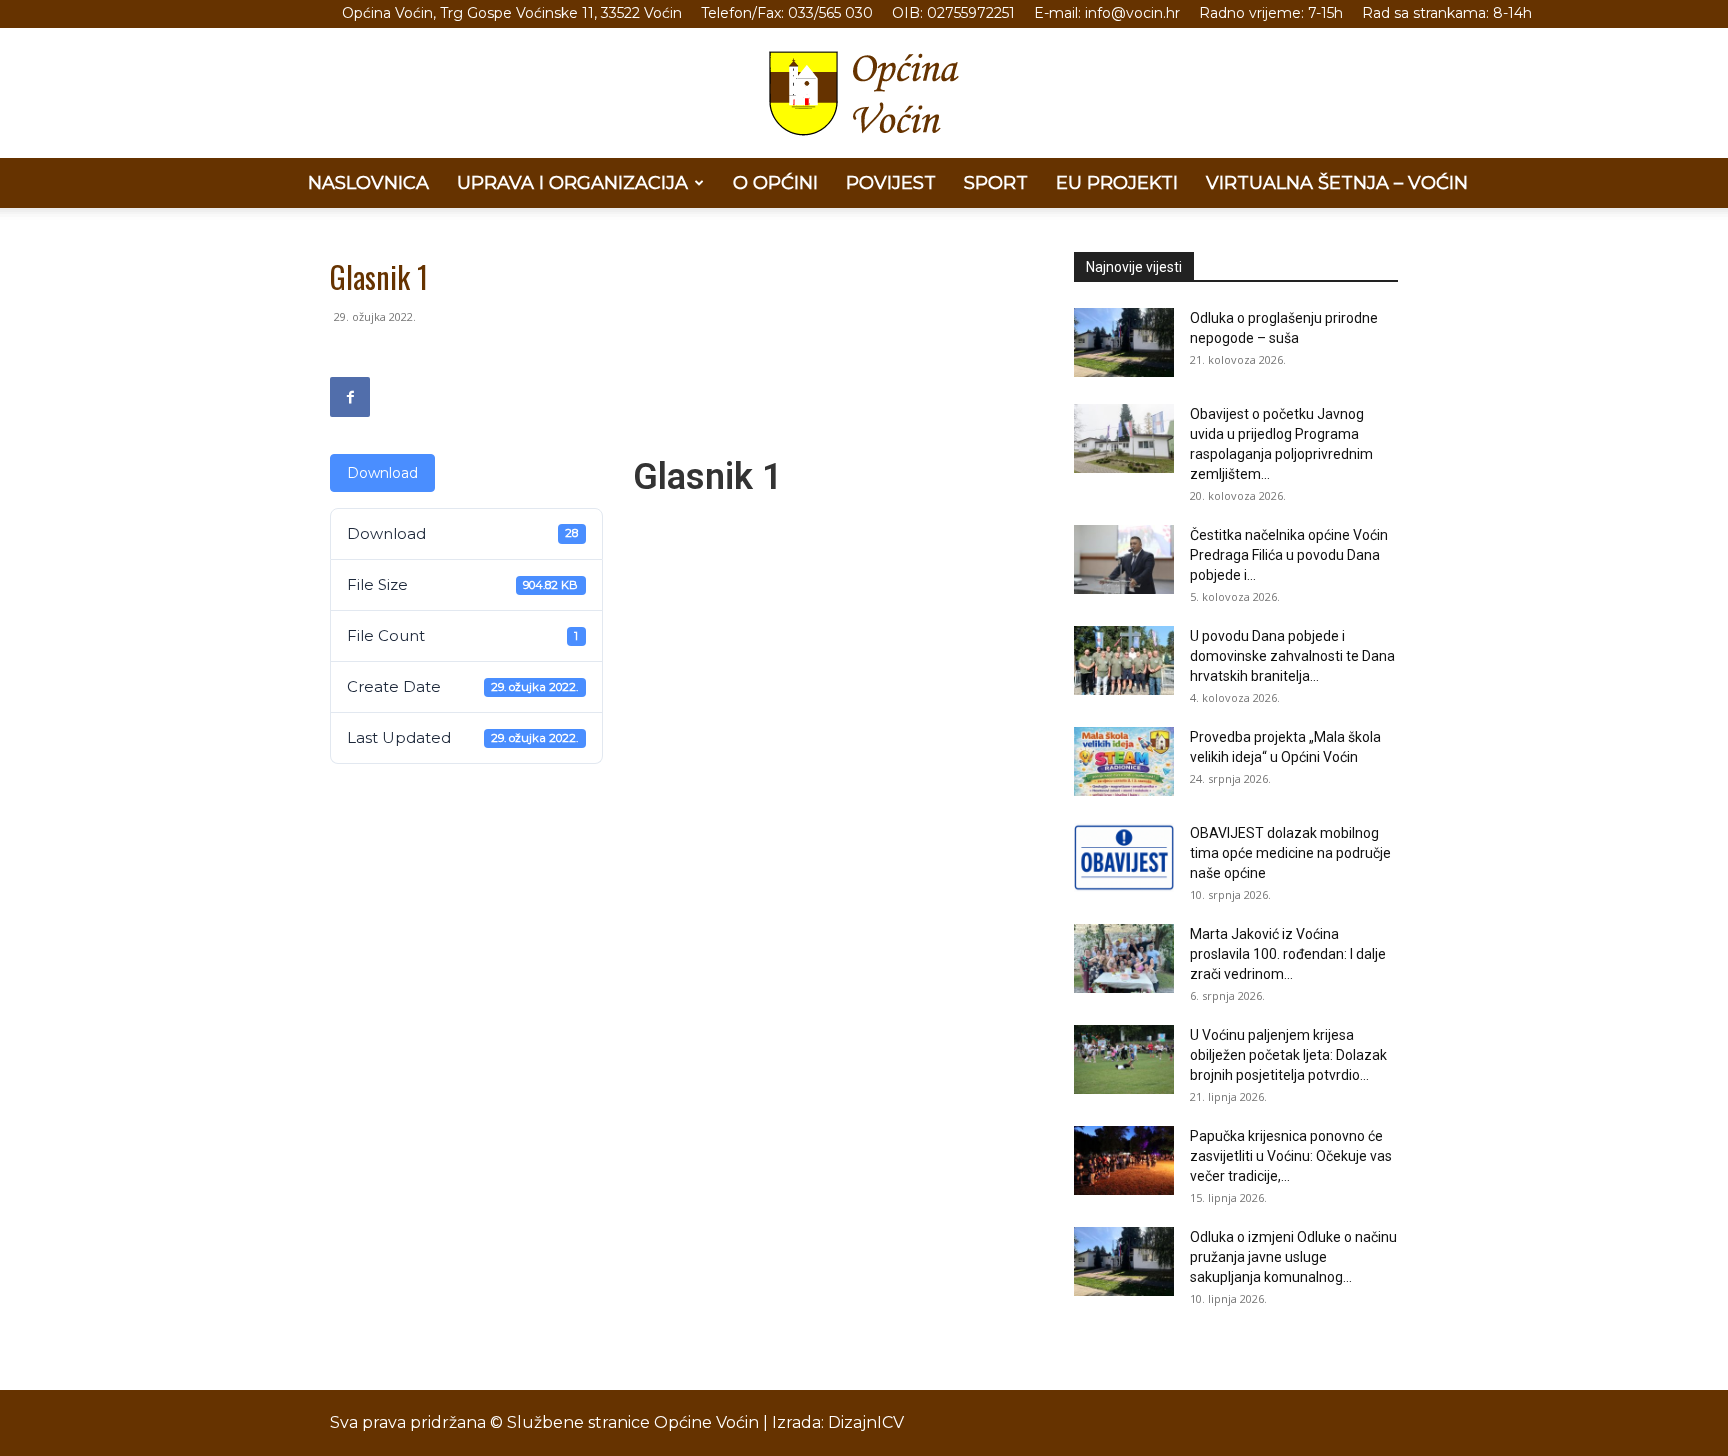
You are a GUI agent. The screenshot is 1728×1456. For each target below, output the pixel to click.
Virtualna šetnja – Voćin (1337, 183)
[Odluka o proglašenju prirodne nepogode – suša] (1124, 342)
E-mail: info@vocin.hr (1107, 13)
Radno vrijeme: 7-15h (1271, 13)
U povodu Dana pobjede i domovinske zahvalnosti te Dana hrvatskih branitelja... (1292, 656)
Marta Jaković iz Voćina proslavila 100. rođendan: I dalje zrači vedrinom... (1288, 954)
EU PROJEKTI (1117, 183)
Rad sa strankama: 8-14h (1447, 13)
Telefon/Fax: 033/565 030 (787, 13)
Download (382, 473)
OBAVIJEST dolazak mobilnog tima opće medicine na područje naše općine (1290, 853)
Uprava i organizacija (572, 183)
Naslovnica (368, 183)
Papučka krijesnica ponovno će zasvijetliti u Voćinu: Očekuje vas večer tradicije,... (1291, 1156)
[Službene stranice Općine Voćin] (864, 93)
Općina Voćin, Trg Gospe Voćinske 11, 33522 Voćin (512, 13)
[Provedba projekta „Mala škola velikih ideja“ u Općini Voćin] (1124, 761)
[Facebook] (350, 397)
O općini (775, 183)
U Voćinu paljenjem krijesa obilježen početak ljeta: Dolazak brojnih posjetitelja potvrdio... (1288, 1055)
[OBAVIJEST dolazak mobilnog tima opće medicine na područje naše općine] (1124, 857)
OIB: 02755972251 (953, 13)
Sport (996, 183)
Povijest (891, 183)
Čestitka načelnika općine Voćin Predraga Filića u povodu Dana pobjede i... (1289, 555)
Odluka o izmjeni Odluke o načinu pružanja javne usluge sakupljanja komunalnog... (1293, 1257)
